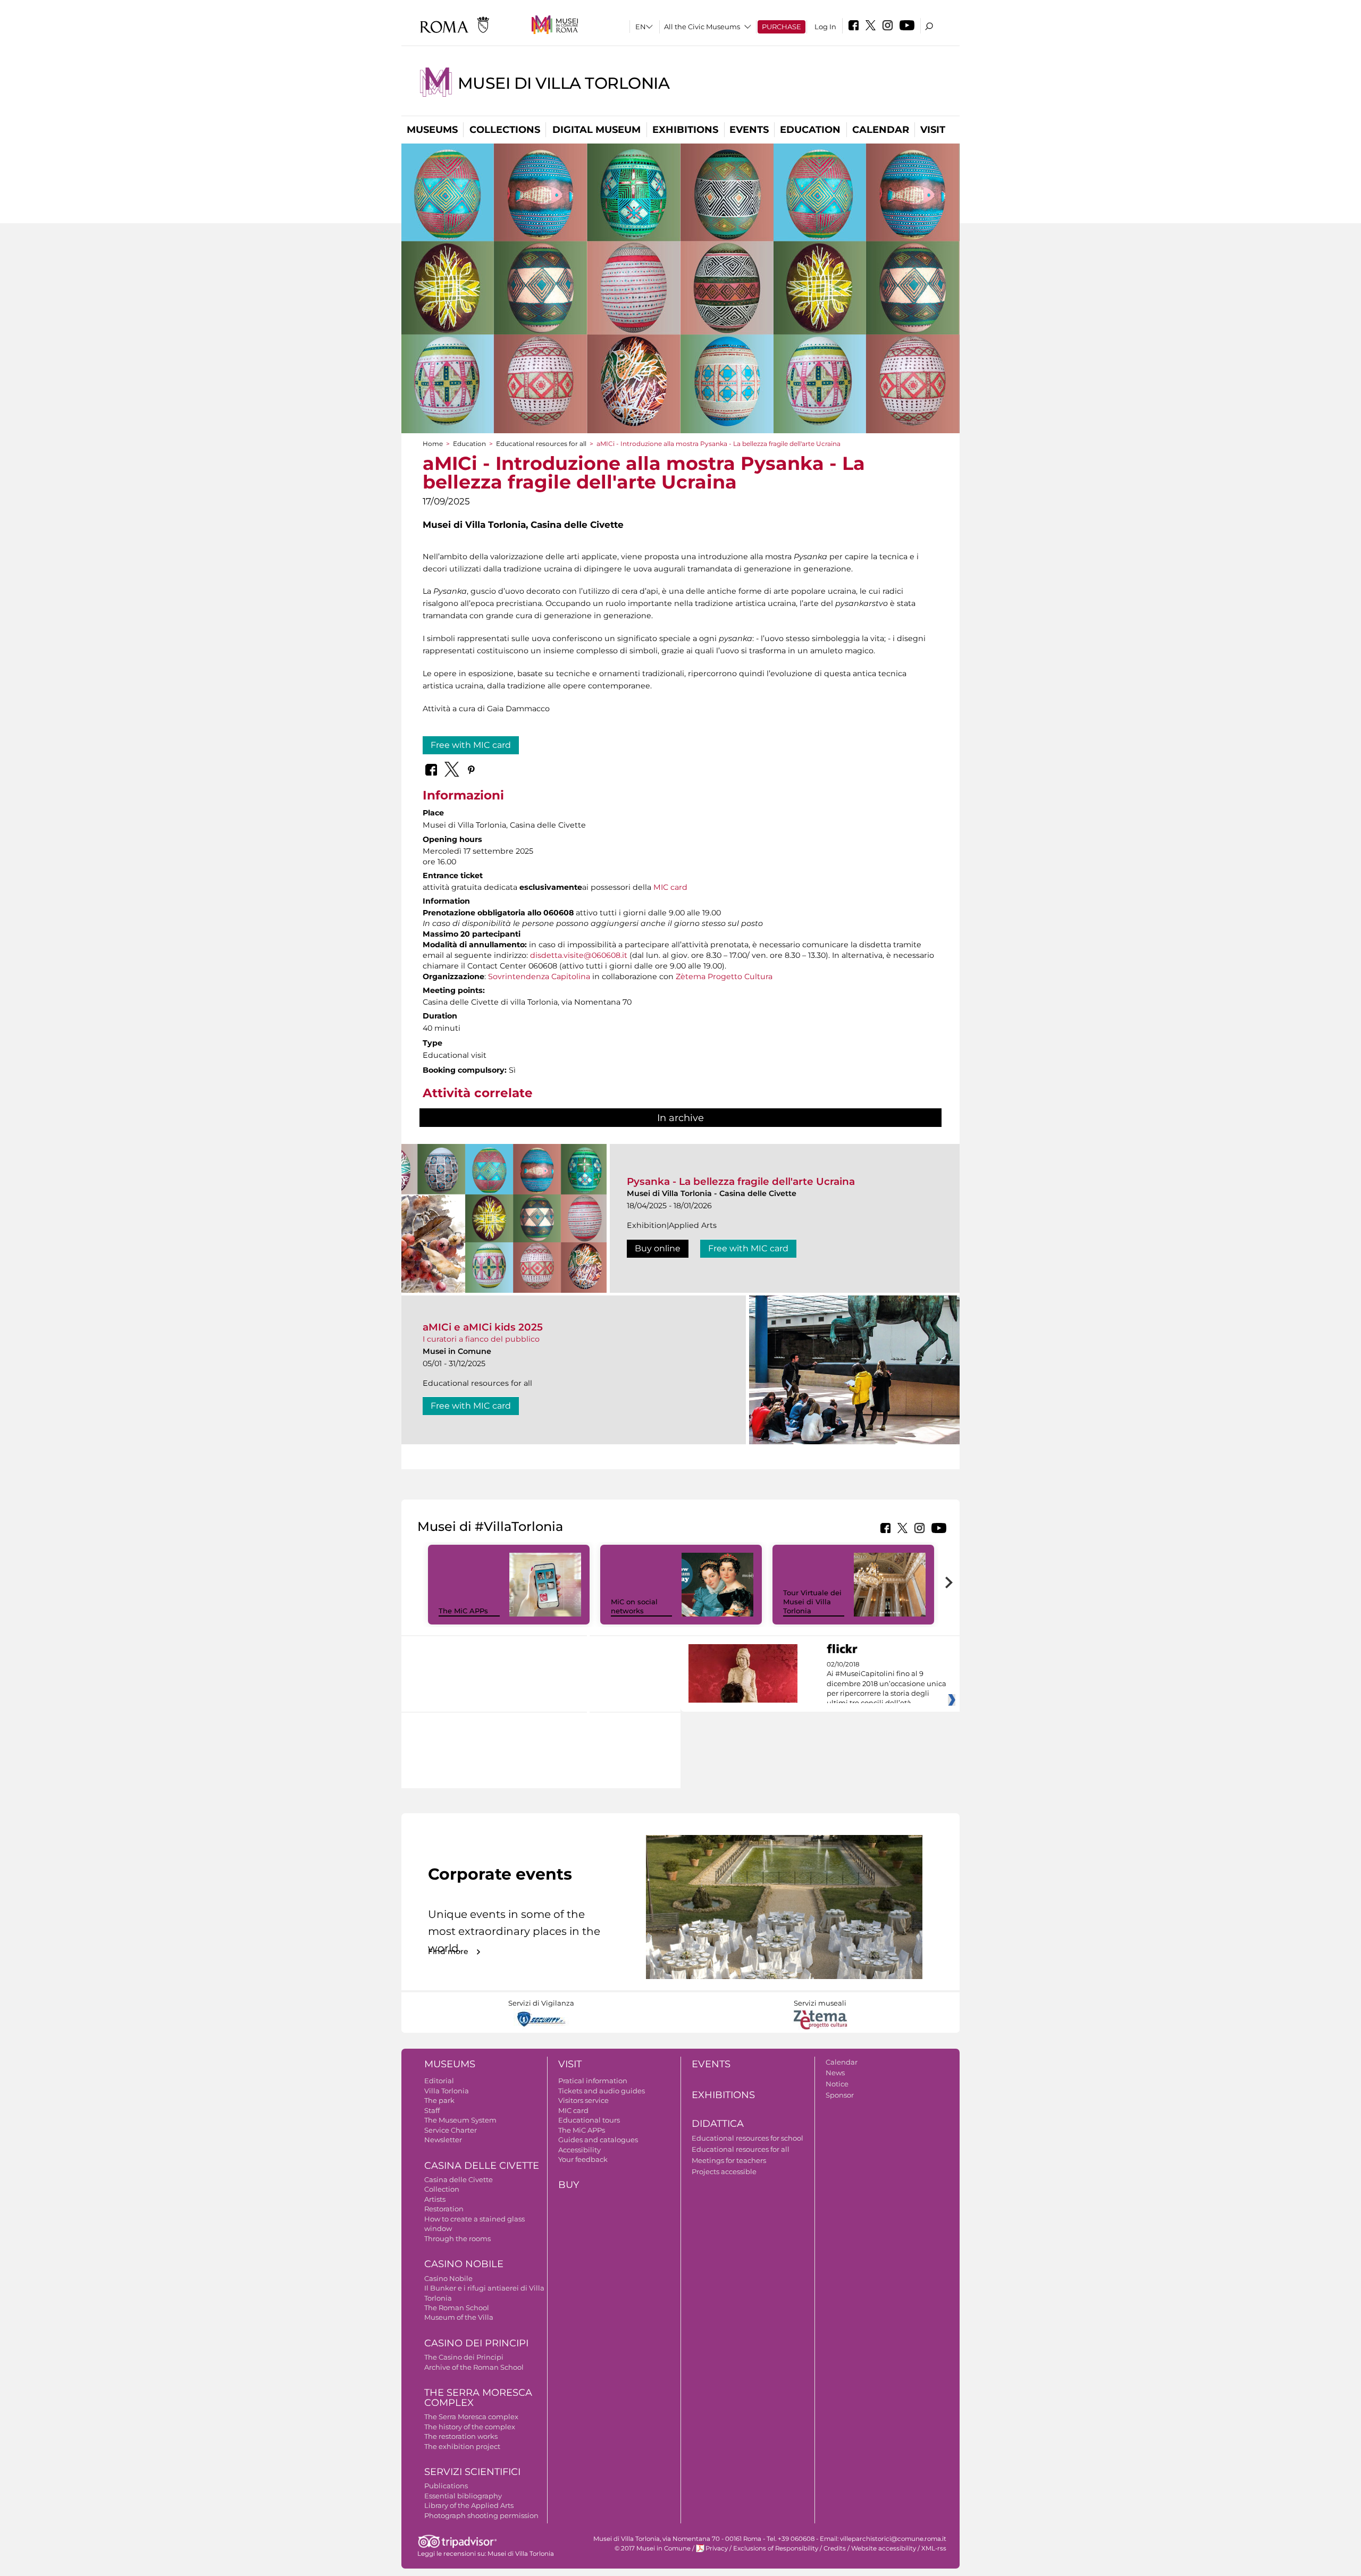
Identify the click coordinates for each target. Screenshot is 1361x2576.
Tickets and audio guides (602, 2091)
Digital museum (597, 130)
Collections (505, 130)
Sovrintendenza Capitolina (539, 976)
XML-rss (934, 2548)
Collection (442, 2189)
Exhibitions (685, 130)
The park (439, 2100)
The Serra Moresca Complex (478, 2398)
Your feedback (583, 2159)
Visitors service (583, 2100)
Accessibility (579, 2150)
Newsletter (443, 2140)
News (835, 2073)
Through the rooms (457, 2238)
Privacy (717, 2548)
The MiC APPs (463, 1611)
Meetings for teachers (729, 2160)
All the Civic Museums (702, 27)
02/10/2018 (887, 1684)
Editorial (439, 2081)
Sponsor (840, 2095)
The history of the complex (470, 2427)
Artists (435, 2199)
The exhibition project (462, 2446)
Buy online (658, 1248)
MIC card (670, 887)
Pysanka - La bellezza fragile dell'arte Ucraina (741, 1181)
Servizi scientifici (472, 2472)
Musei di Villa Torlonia (564, 83)
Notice (837, 2084)
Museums (432, 130)
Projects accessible (724, 2171)
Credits (835, 2548)
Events (749, 130)
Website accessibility (884, 2548)
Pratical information (593, 2081)
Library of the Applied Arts (469, 2505)
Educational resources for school (747, 2138)
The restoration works (461, 2436)
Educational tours (589, 2120)
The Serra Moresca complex (471, 2417)
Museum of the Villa (459, 2317)
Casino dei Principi (476, 2343)
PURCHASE (782, 27)
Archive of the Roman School (474, 2367)
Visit (933, 130)
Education (810, 130)
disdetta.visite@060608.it (579, 955)
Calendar (881, 130)
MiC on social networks (634, 1606)
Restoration (444, 2209)
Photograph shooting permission (481, 2515)
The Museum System (460, 2120)
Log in (825, 27)
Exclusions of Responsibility (776, 2548)
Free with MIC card (471, 745)
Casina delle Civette (482, 2166)
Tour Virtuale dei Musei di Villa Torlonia (812, 1602)
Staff (432, 2110)
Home (433, 444)
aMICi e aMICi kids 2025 (483, 1327)
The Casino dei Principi (464, 2357)
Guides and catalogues (598, 2140)
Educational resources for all (541, 444)
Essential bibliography (463, 2496)
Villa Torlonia (447, 2091)
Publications (446, 2486)
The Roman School (457, 2308)
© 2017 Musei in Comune (653, 2548)
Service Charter (451, 2130)
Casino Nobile (464, 2264)
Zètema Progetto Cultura (724, 976)
